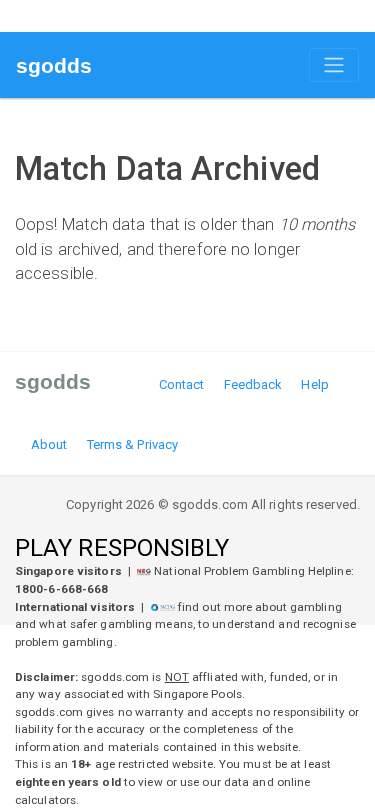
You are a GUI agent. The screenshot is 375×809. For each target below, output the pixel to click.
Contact (182, 384)
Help (314, 384)
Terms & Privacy (133, 444)
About (49, 444)
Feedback (253, 384)
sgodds (54, 65)
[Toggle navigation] (334, 65)
